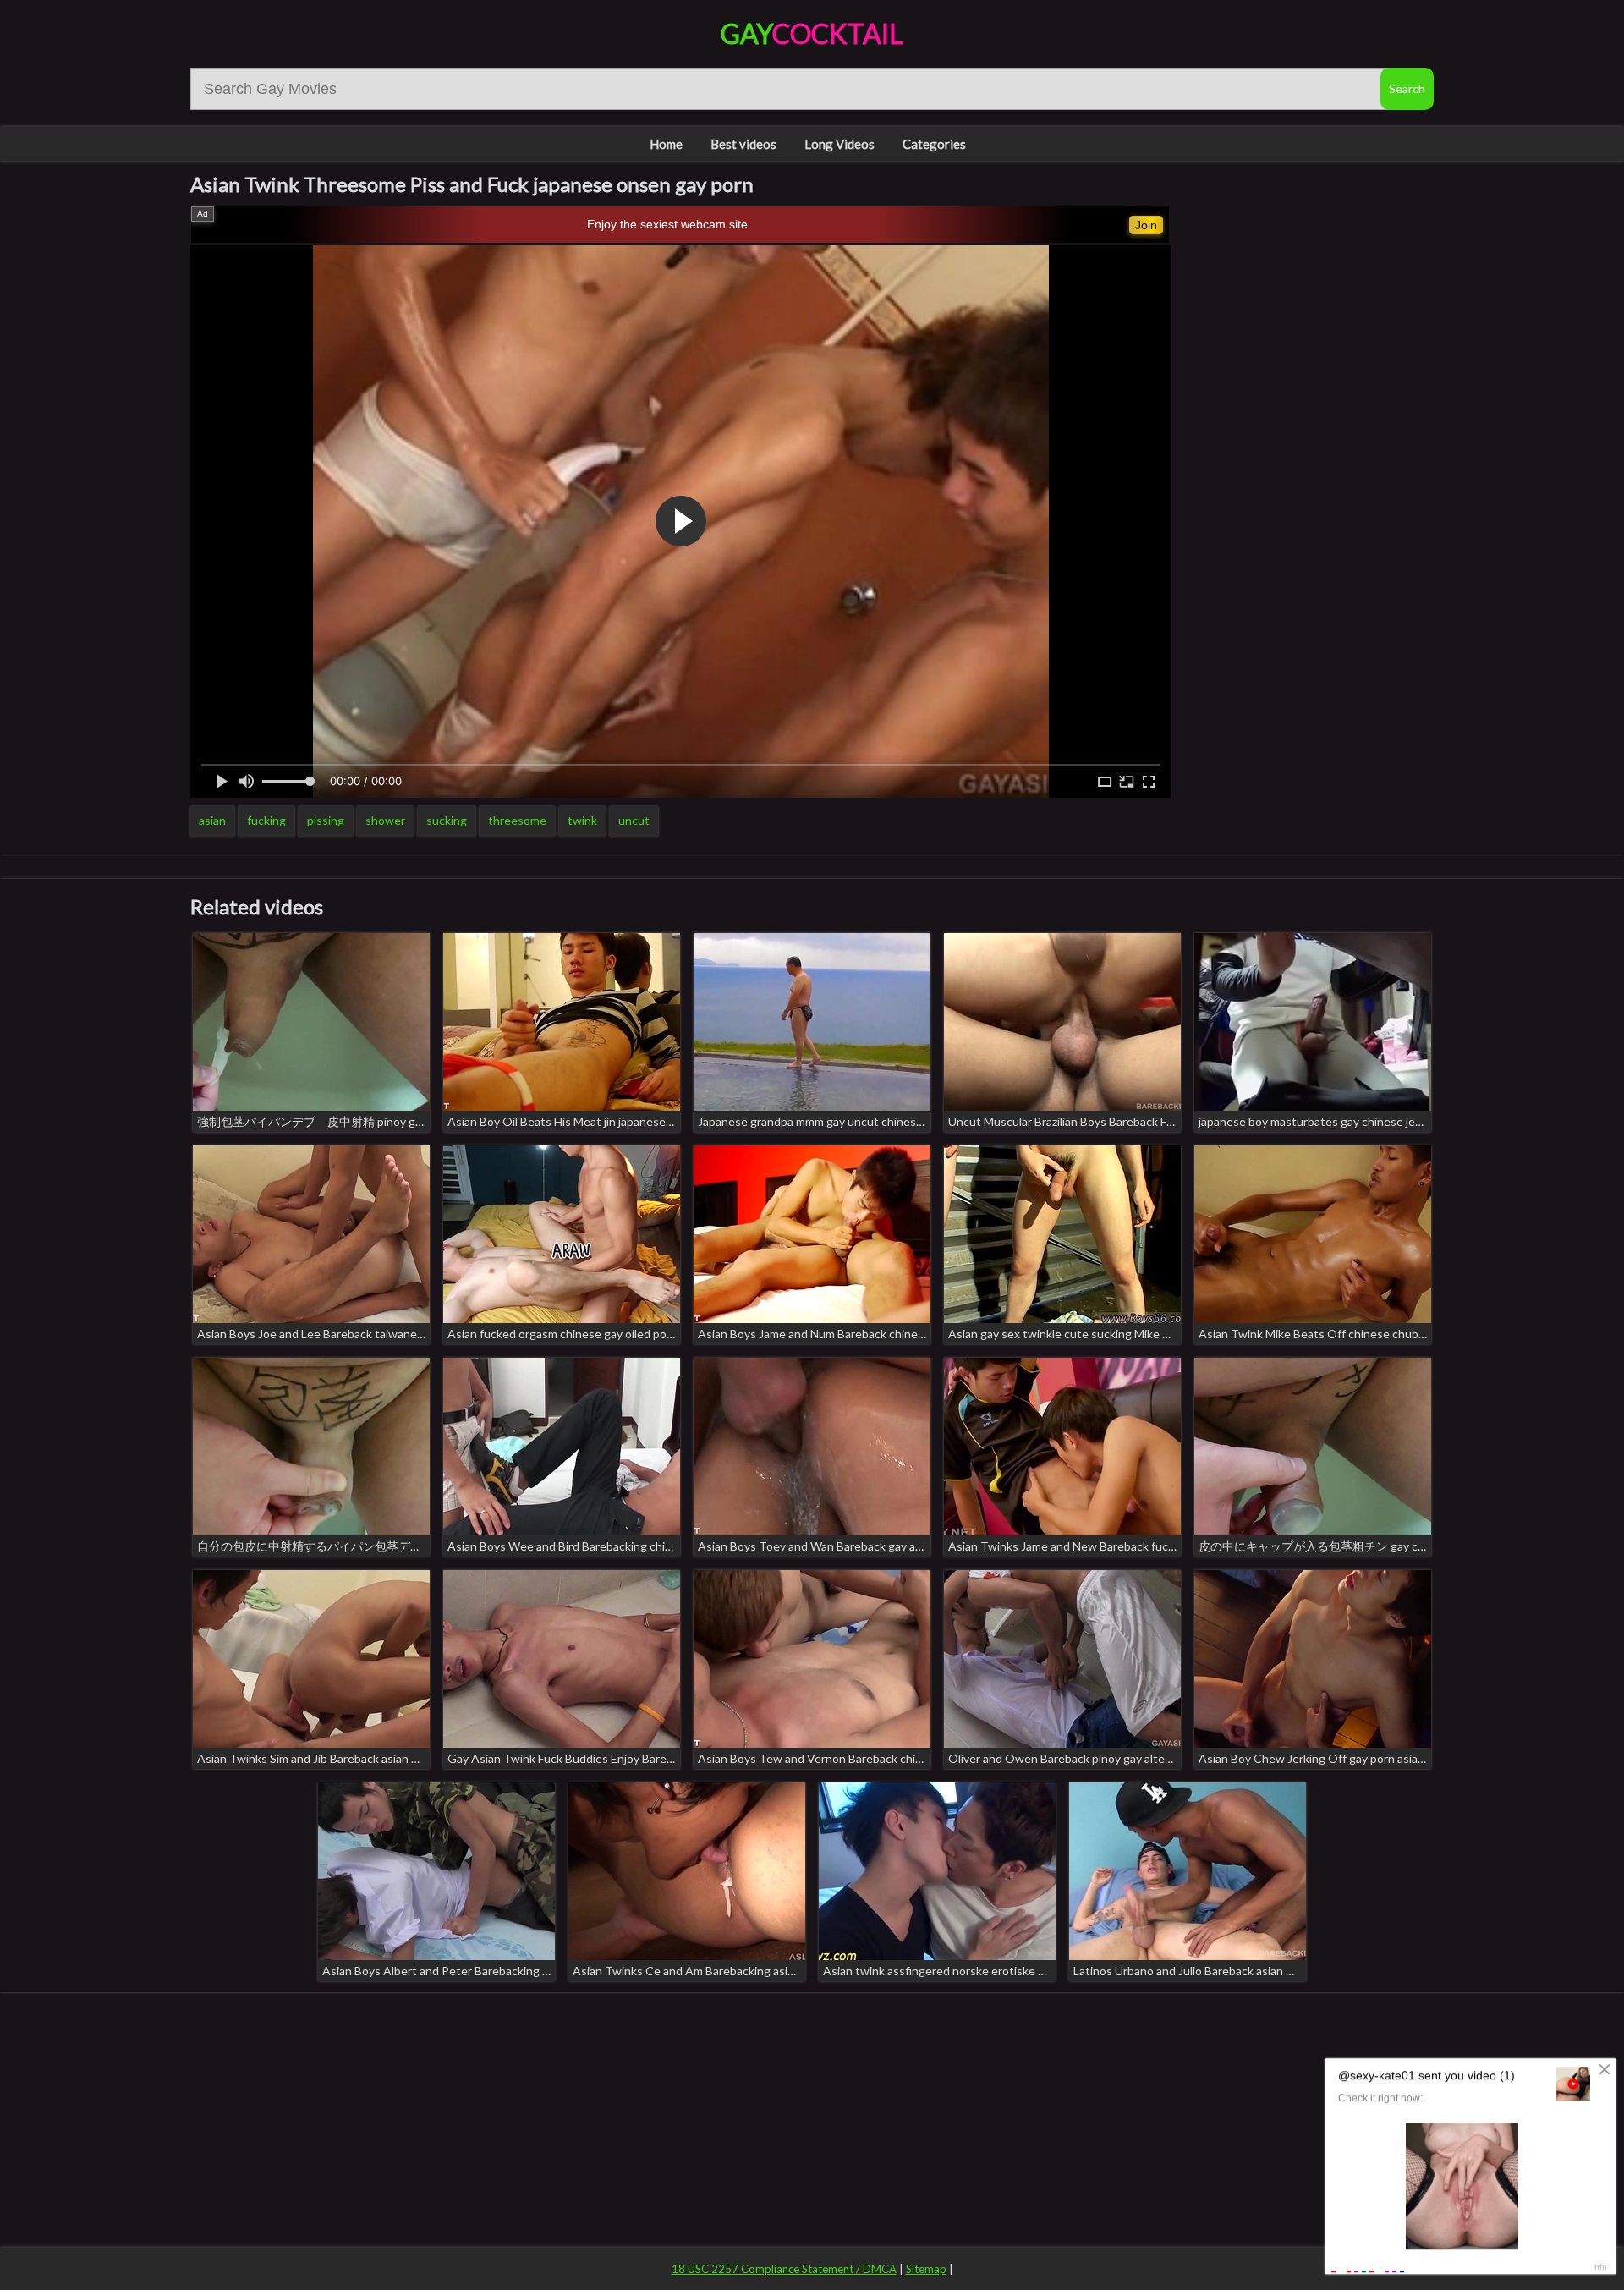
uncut (634, 820)
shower (385, 820)
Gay (812, 33)
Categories (934, 144)
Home (666, 144)
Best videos (743, 144)
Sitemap (926, 2269)
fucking (266, 820)
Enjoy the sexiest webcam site (667, 224)
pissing (326, 820)
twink (582, 820)
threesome (517, 820)
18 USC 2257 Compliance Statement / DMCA (784, 2269)
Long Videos (839, 144)
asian (212, 820)
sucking (447, 820)
